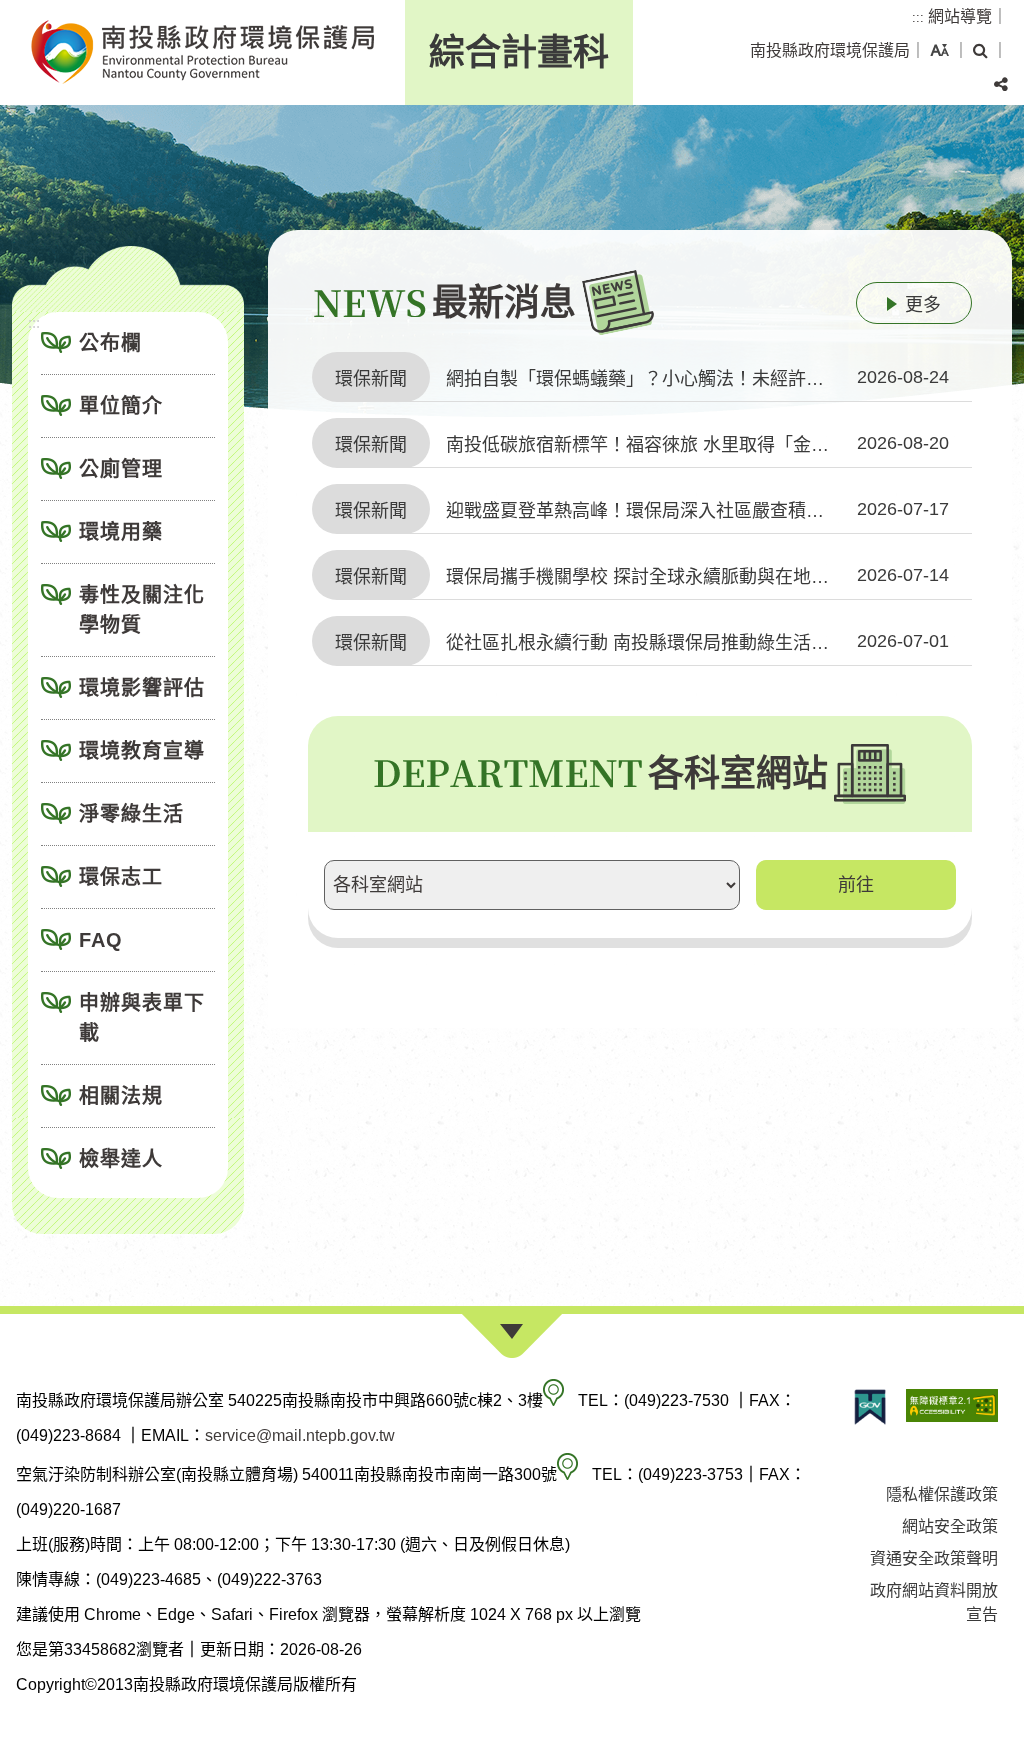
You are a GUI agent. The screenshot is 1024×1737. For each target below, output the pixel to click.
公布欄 (110, 343)
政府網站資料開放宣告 (934, 1602)
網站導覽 (960, 16)
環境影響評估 (142, 688)
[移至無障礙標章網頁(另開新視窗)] (952, 1407)
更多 (923, 305)
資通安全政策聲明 (934, 1558)
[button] (939, 51)
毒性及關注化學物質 (142, 610)
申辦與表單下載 (142, 1018)
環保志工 (121, 877)
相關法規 (121, 1096)
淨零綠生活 (131, 814)
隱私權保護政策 (942, 1494)
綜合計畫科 (519, 52)
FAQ (101, 940)
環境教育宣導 (142, 751)
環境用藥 (121, 532)
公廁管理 (121, 469)
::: (918, 17)
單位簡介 (121, 406)
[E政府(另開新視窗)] (869, 1407)
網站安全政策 (950, 1526)
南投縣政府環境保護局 (830, 50)
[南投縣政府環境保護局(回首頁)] (202, 52)
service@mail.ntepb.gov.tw (300, 1435)
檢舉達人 (121, 1159)
